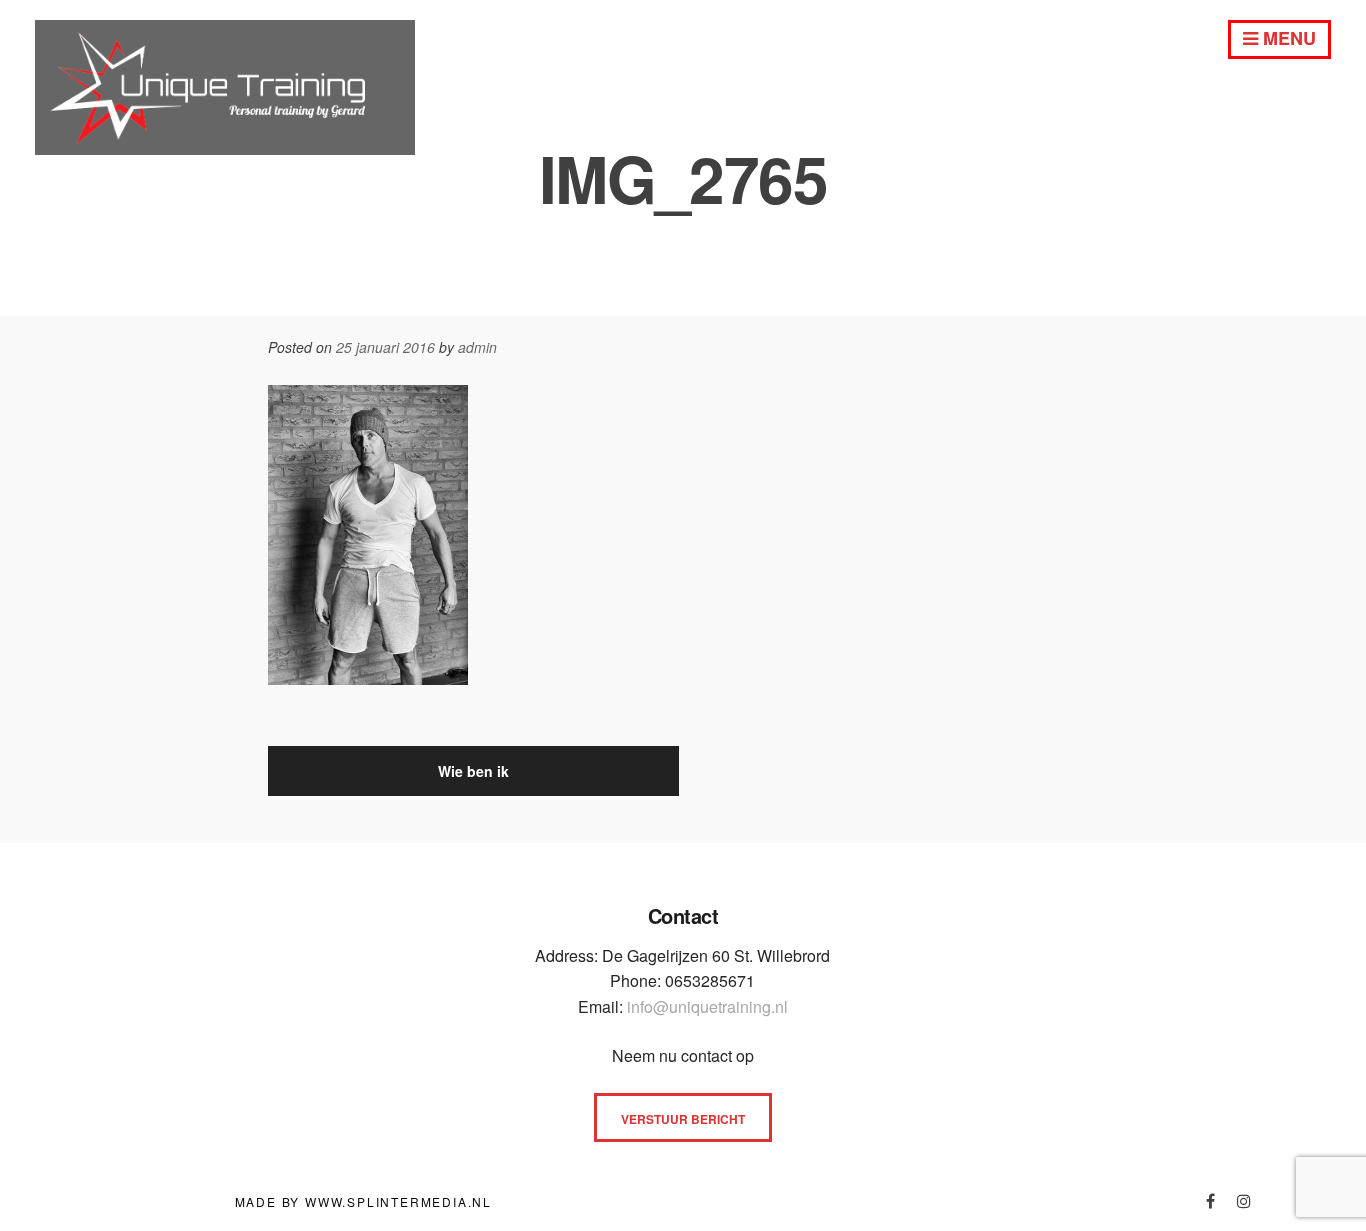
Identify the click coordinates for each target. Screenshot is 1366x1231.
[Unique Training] (225, 147)
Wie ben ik (473, 771)
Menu (1287, 38)
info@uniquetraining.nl (707, 1006)
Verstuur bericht (683, 1119)
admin (477, 347)
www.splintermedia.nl (398, 1201)
